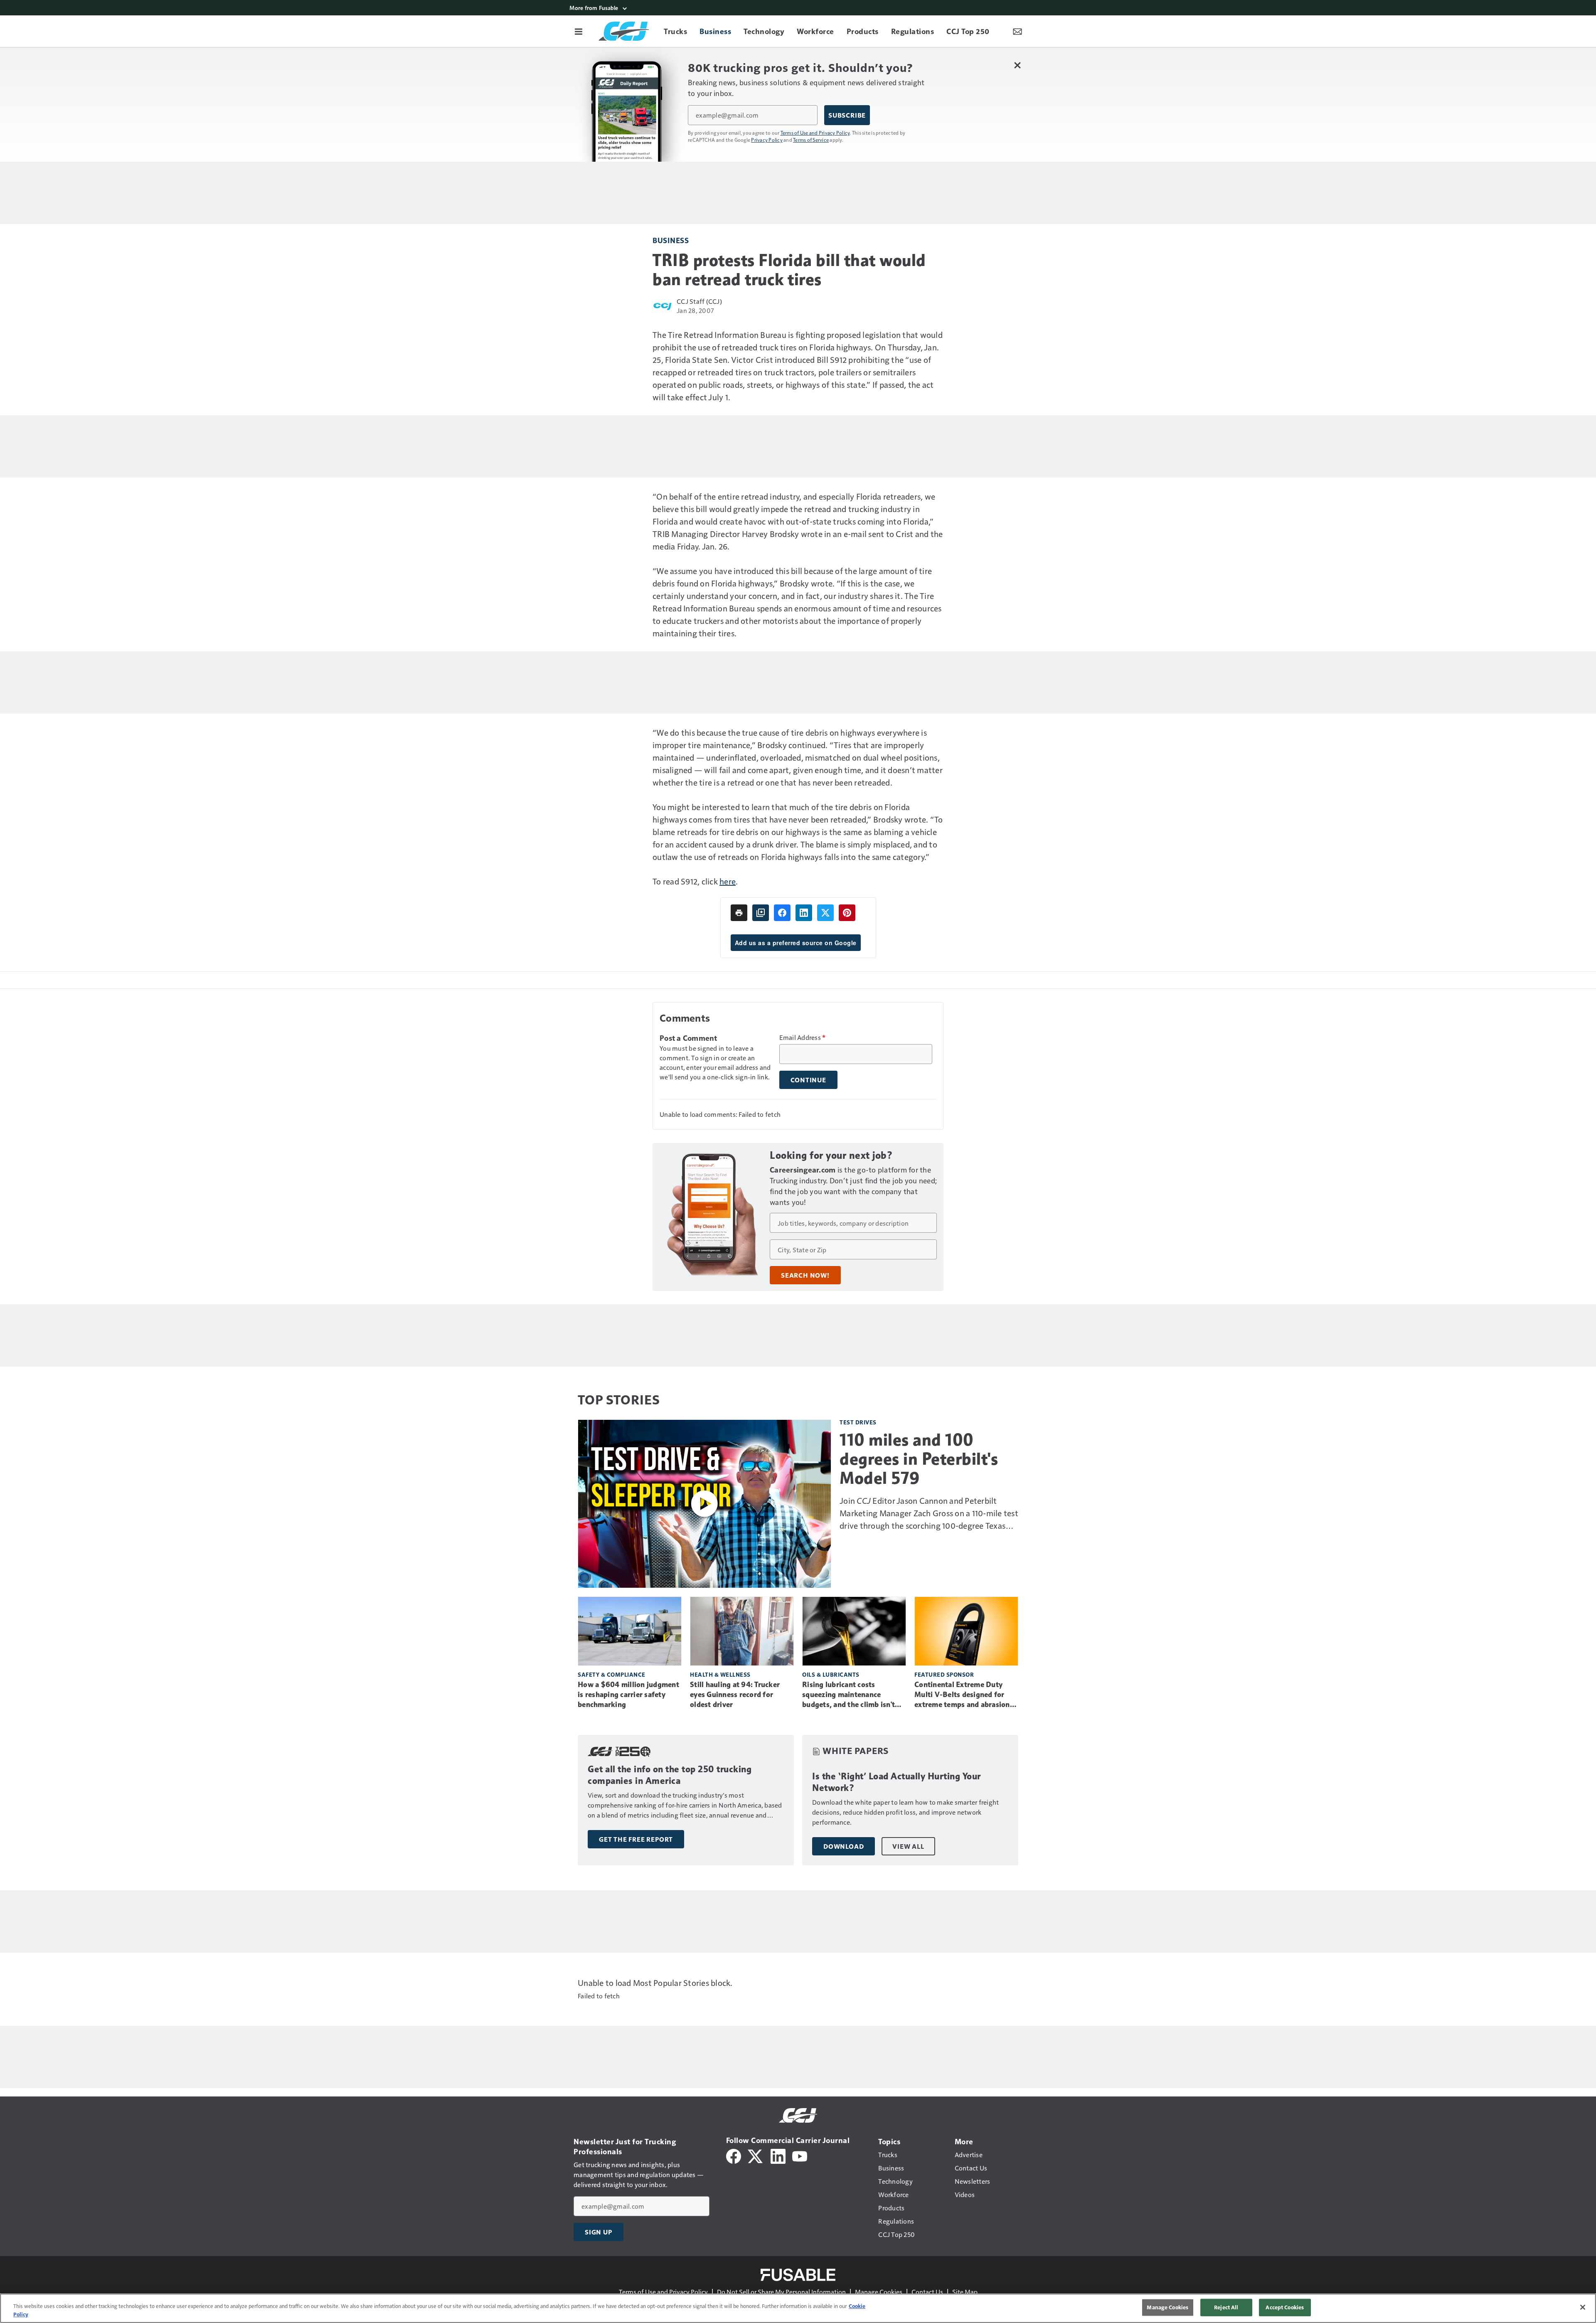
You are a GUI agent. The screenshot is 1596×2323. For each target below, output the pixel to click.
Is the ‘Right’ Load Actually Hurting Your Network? (897, 1782)
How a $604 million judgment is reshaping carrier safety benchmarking (628, 1695)
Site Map (965, 2292)
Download (844, 1846)
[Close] (1583, 2307)
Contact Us (927, 2292)
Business (671, 240)
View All (908, 1846)
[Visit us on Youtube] (800, 2155)
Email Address (803, 1037)
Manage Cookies (879, 2292)
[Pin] (847, 913)
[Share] (782, 913)
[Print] (739, 913)
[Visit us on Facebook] (734, 2155)
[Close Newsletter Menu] (1017, 65)
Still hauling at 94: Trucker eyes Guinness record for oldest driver (735, 1695)
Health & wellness (720, 1674)
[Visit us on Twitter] (756, 2155)
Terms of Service (811, 140)
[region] (798, 2308)
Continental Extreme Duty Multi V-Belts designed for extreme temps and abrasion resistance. (962, 1695)
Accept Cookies (1285, 2307)
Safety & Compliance (612, 1674)
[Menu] (579, 31)
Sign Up (598, 2232)
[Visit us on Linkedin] (778, 2155)
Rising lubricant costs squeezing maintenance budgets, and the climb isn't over (848, 1695)
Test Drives (858, 1422)
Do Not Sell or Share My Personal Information (781, 2292)
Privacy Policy (767, 140)
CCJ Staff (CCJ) (699, 301)
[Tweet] (825, 913)
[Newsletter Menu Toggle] (1017, 31)
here (728, 881)
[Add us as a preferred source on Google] (761, 913)
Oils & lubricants (831, 1674)
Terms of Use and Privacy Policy (815, 133)
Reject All (1226, 2307)
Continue (808, 1080)
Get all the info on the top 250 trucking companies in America (670, 1775)
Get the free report (636, 1839)
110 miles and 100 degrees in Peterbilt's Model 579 (919, 1459)
